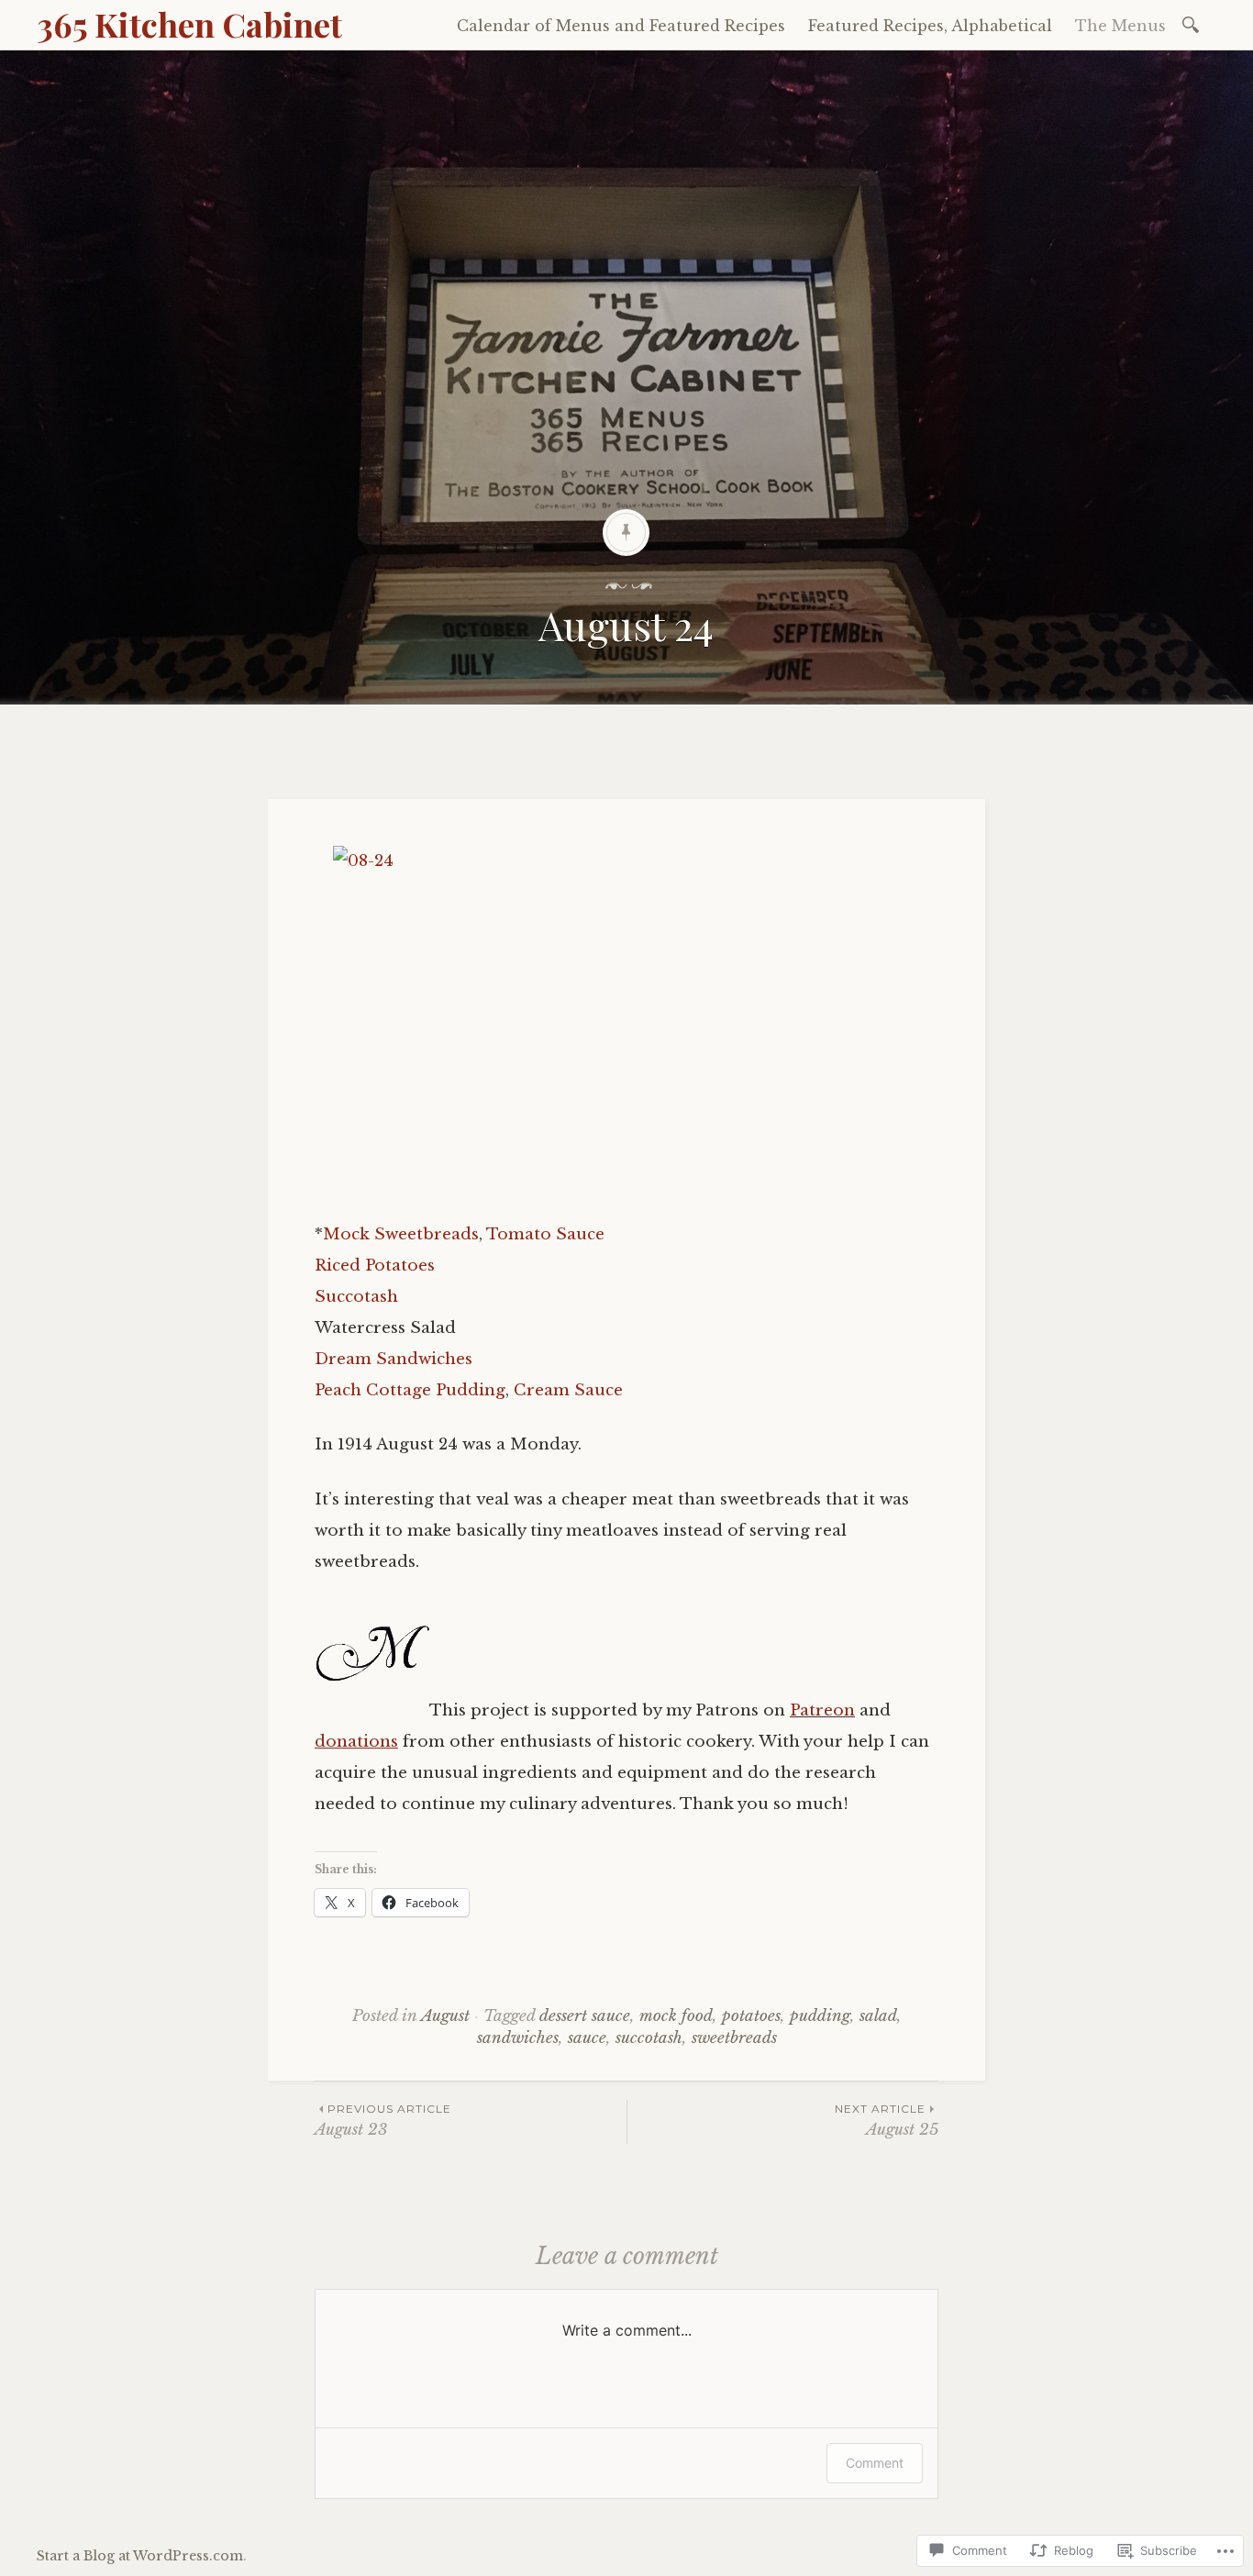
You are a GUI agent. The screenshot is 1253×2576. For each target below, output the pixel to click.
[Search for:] (1194, 23)
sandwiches (518, 2038)
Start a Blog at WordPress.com (140, 2556)
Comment (875, 2463)
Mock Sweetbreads (401, 1234)
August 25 (887, 2121)
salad (878, 2016)
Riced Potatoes (375, 1266)
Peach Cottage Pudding (410, 1390)
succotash (649, 2038)
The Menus (1120, 26)
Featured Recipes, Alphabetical (930, 26)
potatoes (751, 2016)
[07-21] (372, 1710)
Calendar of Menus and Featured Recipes (621, 26)
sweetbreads (734, 2038)
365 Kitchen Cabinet (189, 24)
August (445, 2016)
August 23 (383, 2121)
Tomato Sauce (545, 1234)
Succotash (356, 1297)
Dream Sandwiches (394, 1359)
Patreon (822, 1710)
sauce (587, 2038)
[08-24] (626, 1021)
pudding (820, 2016)
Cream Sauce (568, 1390)
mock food (676, 2016)
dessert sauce (585, 2016)
